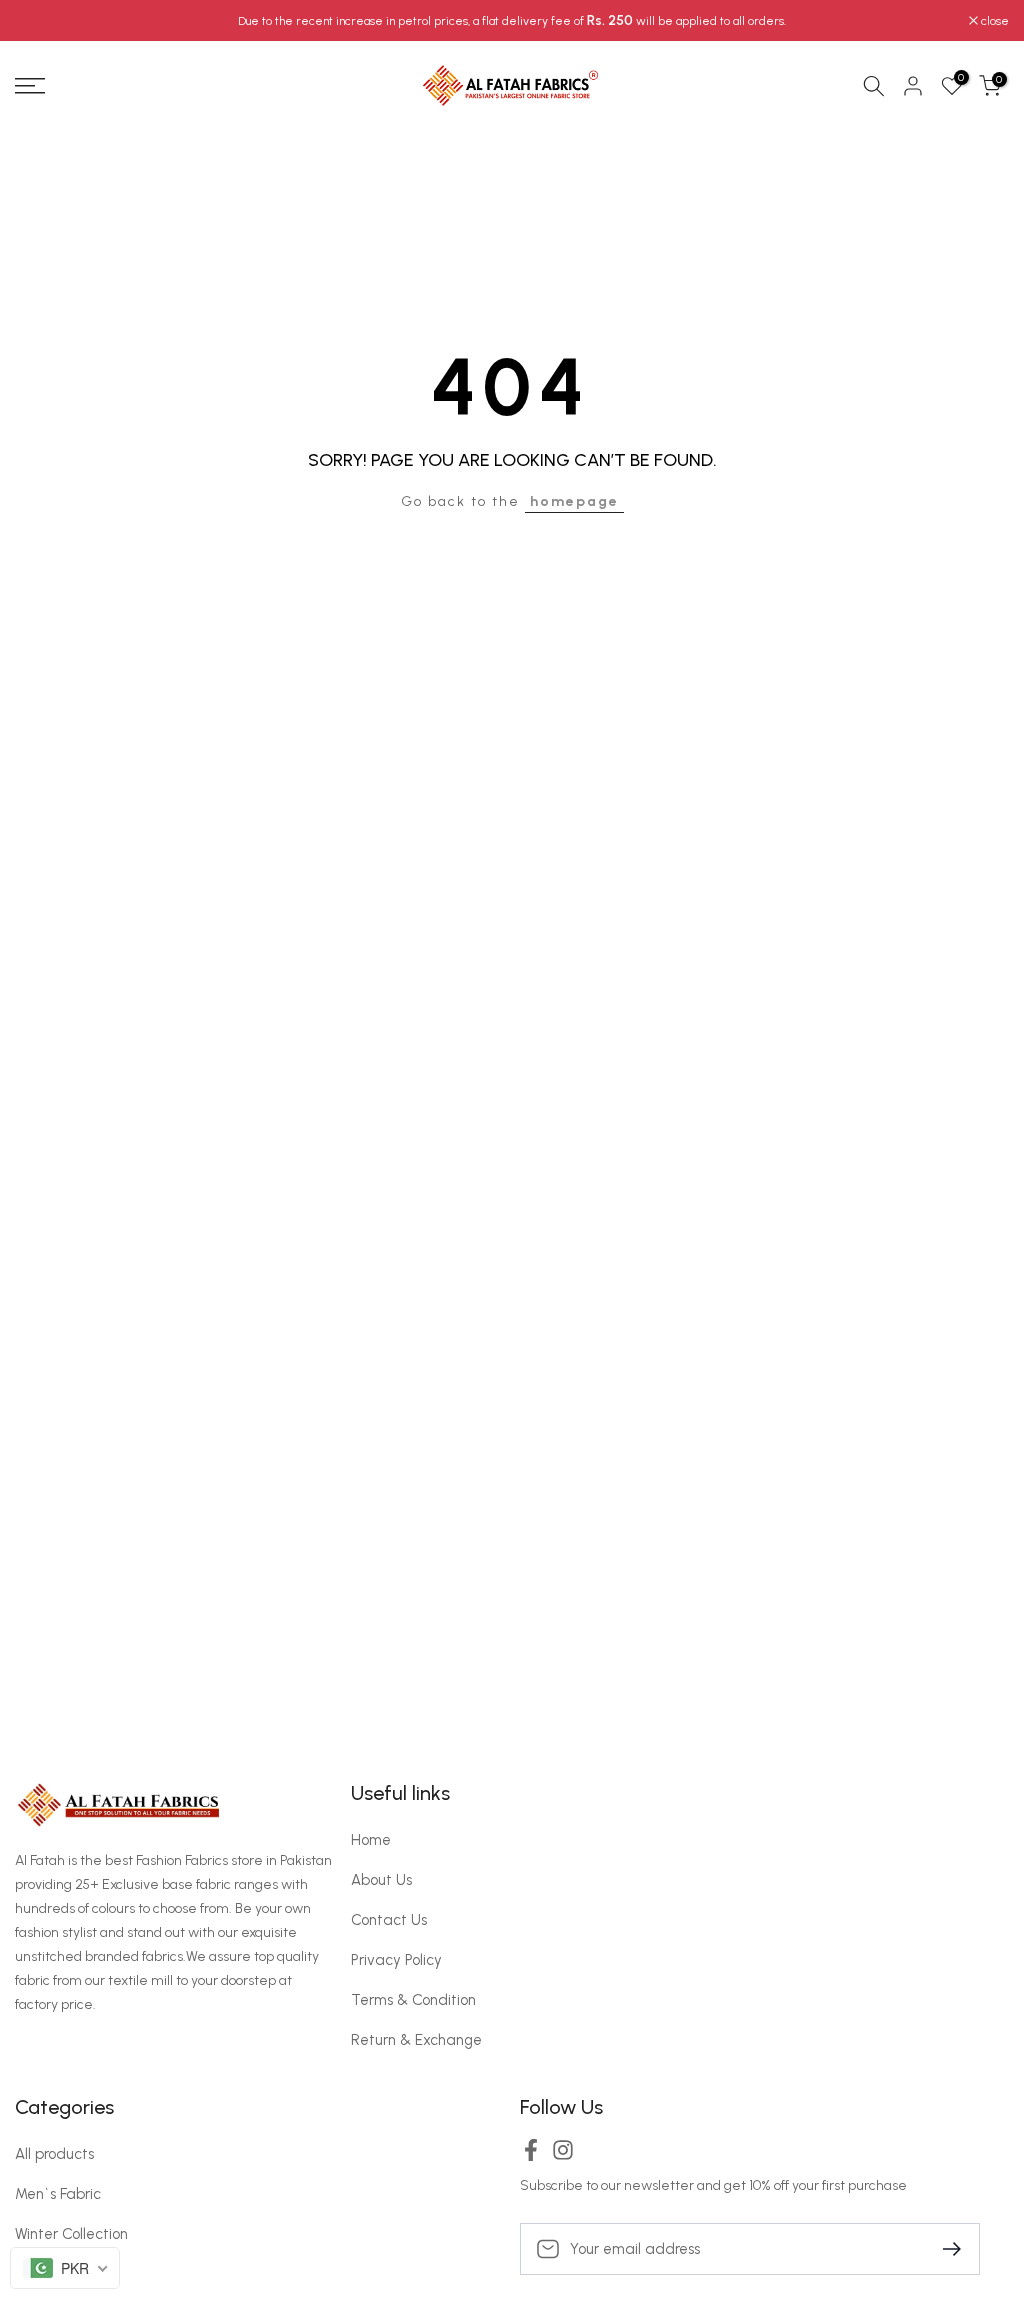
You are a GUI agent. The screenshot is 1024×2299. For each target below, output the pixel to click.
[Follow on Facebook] (531, 2156)
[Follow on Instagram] (563, 2156)
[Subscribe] (944, 2247)
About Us (381, 1880)
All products (54, 2154)
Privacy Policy (396, 1960)
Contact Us (389, 1920)
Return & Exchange (416, 2040)
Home (371, 1840)
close (39, 21)
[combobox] (65, 2268)
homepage (574, 501)
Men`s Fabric (58, 2194)
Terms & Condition (413, 2000)
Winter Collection (71, 2234)
